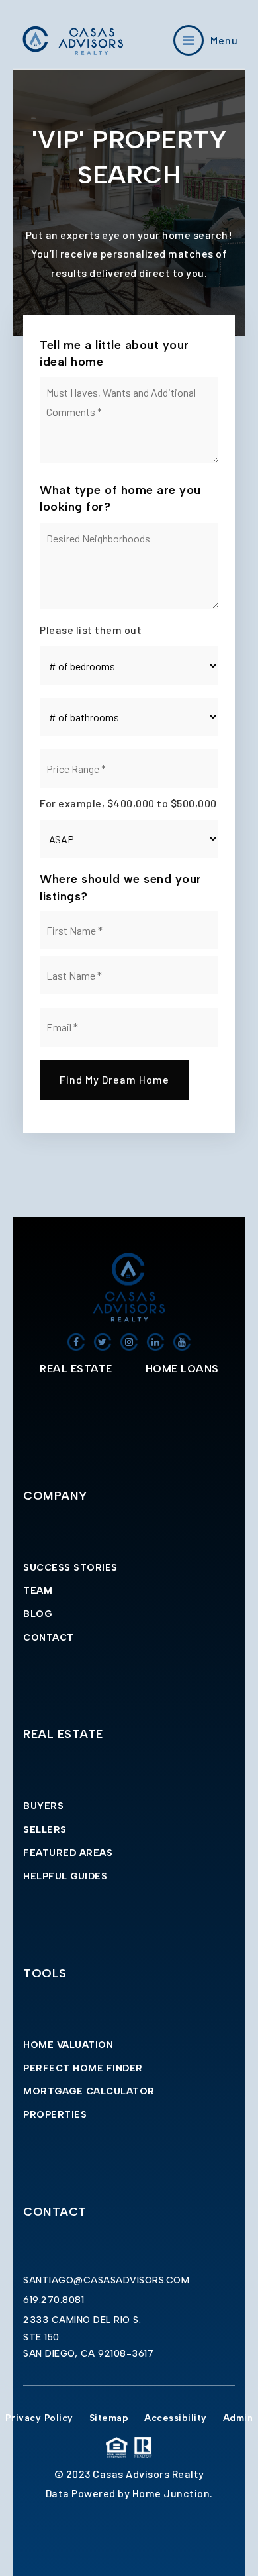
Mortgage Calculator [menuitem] (89, 2091)
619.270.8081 (54, 2300)
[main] (129, 644)
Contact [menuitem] (49, 1638)
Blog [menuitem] (37, 1614)
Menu (224, 40)
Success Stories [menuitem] (70, 1568)
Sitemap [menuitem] (109, 2418)
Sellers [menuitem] (45, 1830)
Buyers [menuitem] (43, 1806)
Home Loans (182, 1369)
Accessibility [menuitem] (176, 2418)
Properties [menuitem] (55, 2115)
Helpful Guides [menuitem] (65, 1876)
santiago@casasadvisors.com (106, 2280)
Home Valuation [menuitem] (68, 2045)
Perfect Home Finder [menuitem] (83, 2068)
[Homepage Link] (73, 39)
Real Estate (76, 1369)
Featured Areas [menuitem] (68, 1853)
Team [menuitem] (38, 1591)
